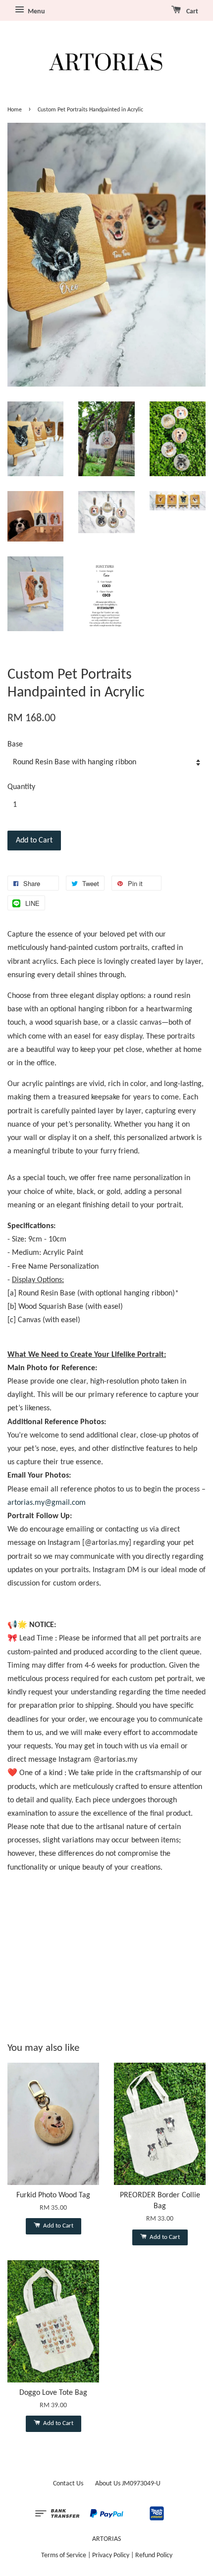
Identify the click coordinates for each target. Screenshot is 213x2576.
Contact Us (68, 2484)
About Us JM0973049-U (128, 2484)
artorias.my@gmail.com (47, 1503)
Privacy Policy (111, 2555)
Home (15, 110)
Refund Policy (154, 2555)
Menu (36, 12)
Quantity (21, 787)
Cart (191, 12)
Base (15, 744)
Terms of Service (64, 2555)
